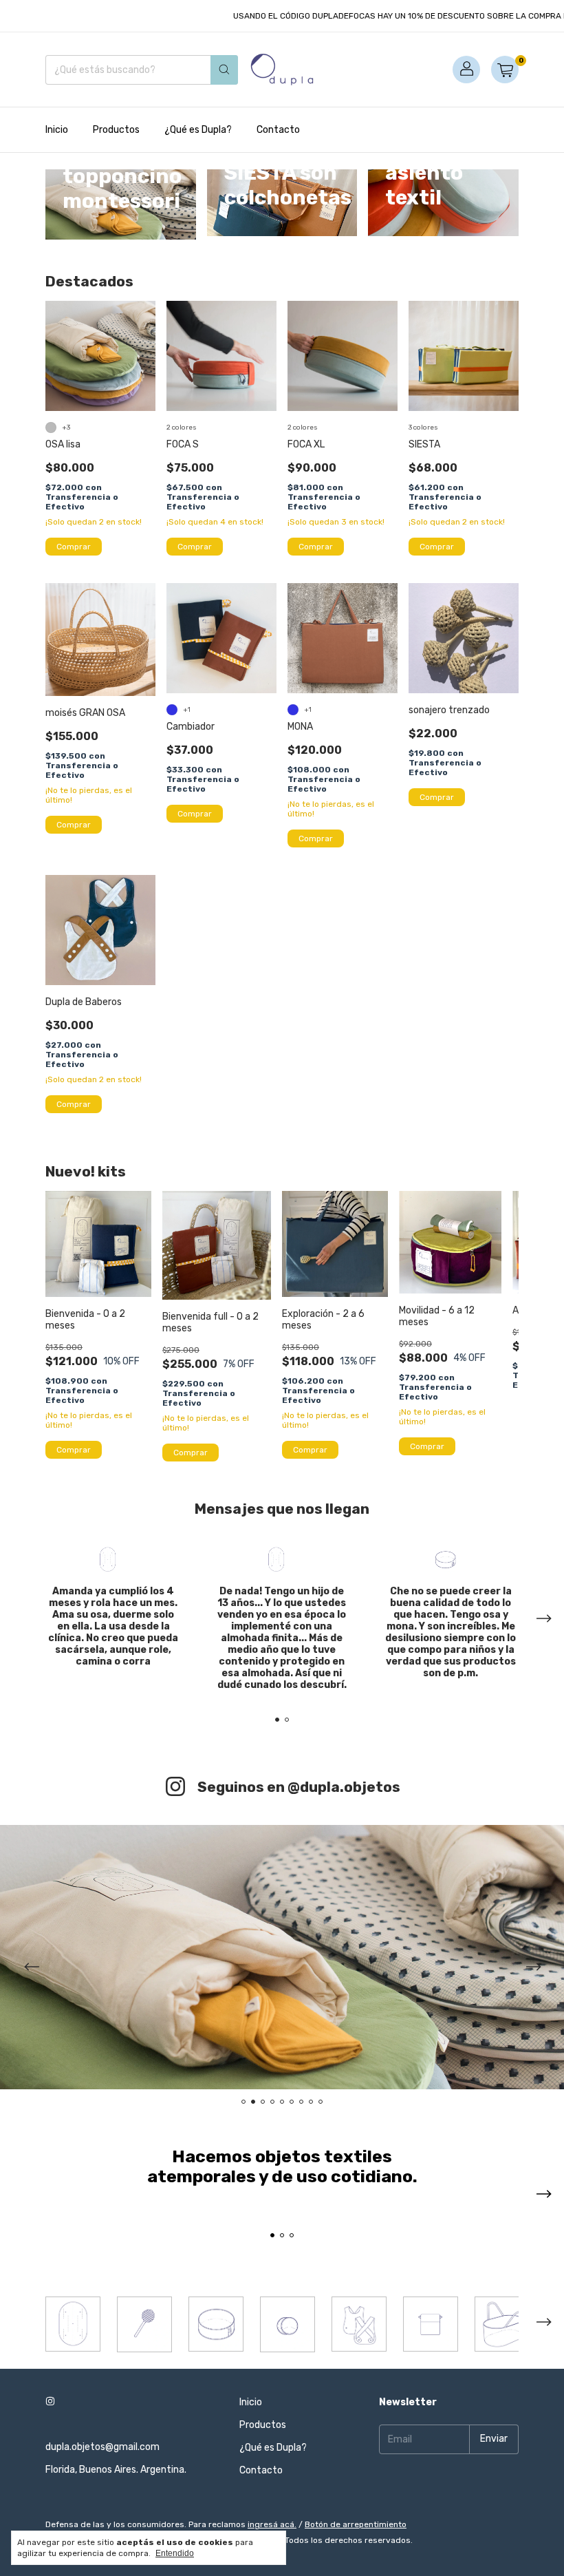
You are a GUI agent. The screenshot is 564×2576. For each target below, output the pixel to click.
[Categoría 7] (502, 2324)
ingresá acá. (272, 2524)
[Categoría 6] (431, 2324)
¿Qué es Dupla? (198, 130)
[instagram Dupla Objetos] (50, 2402)
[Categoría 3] (216, 2324)
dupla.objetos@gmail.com (102, 2447)
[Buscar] (224, 70)
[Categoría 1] (73, 2324)
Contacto (278, 130)
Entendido (175, 2553)
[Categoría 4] (288, 2324)
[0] (505, 70)
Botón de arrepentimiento (356, 2524)
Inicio (57, 130)
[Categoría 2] (144, 2324)
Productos (116, 130)
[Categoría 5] (359, 2324)
